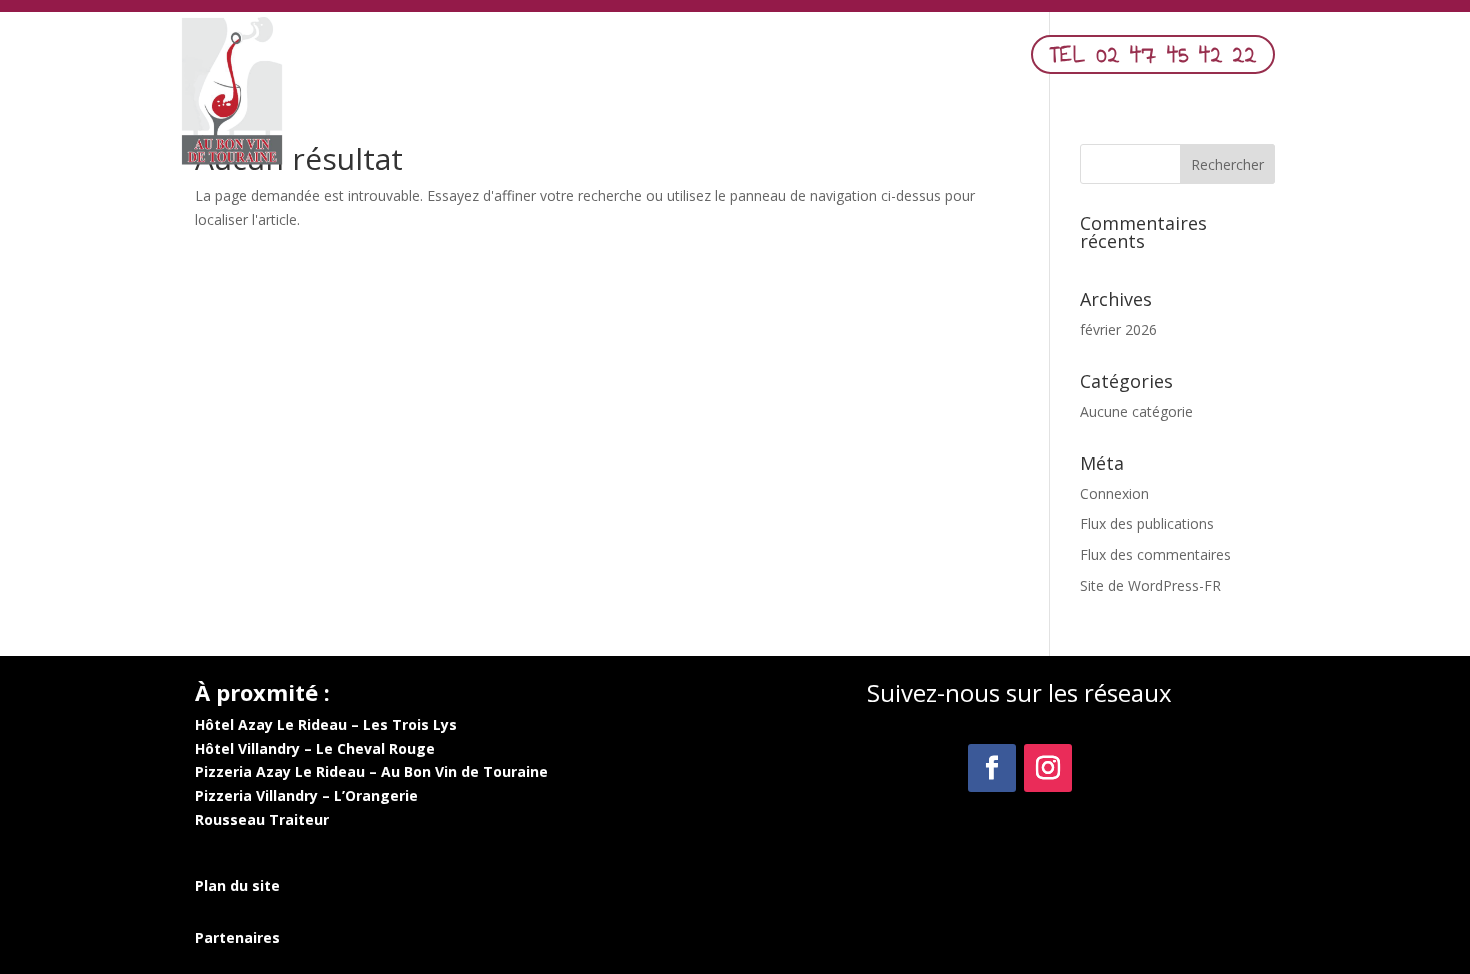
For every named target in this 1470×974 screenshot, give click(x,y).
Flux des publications (1147, 523)
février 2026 (1118, 329)
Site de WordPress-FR (1150, 585)
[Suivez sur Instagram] (1048, 768)
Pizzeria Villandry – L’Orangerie (306, 795)
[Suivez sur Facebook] (992, 768)
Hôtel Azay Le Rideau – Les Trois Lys (326, 724)
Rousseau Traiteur (262, 819)
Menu (639, 60)
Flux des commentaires (1155, 554)
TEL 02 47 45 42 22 (1153, 54)
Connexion (1114, 493)
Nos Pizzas (729, 60)
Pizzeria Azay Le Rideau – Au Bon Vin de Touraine (371, 771)
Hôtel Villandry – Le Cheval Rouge (315, 748)
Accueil (568, 60)
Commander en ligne (872, 60)
